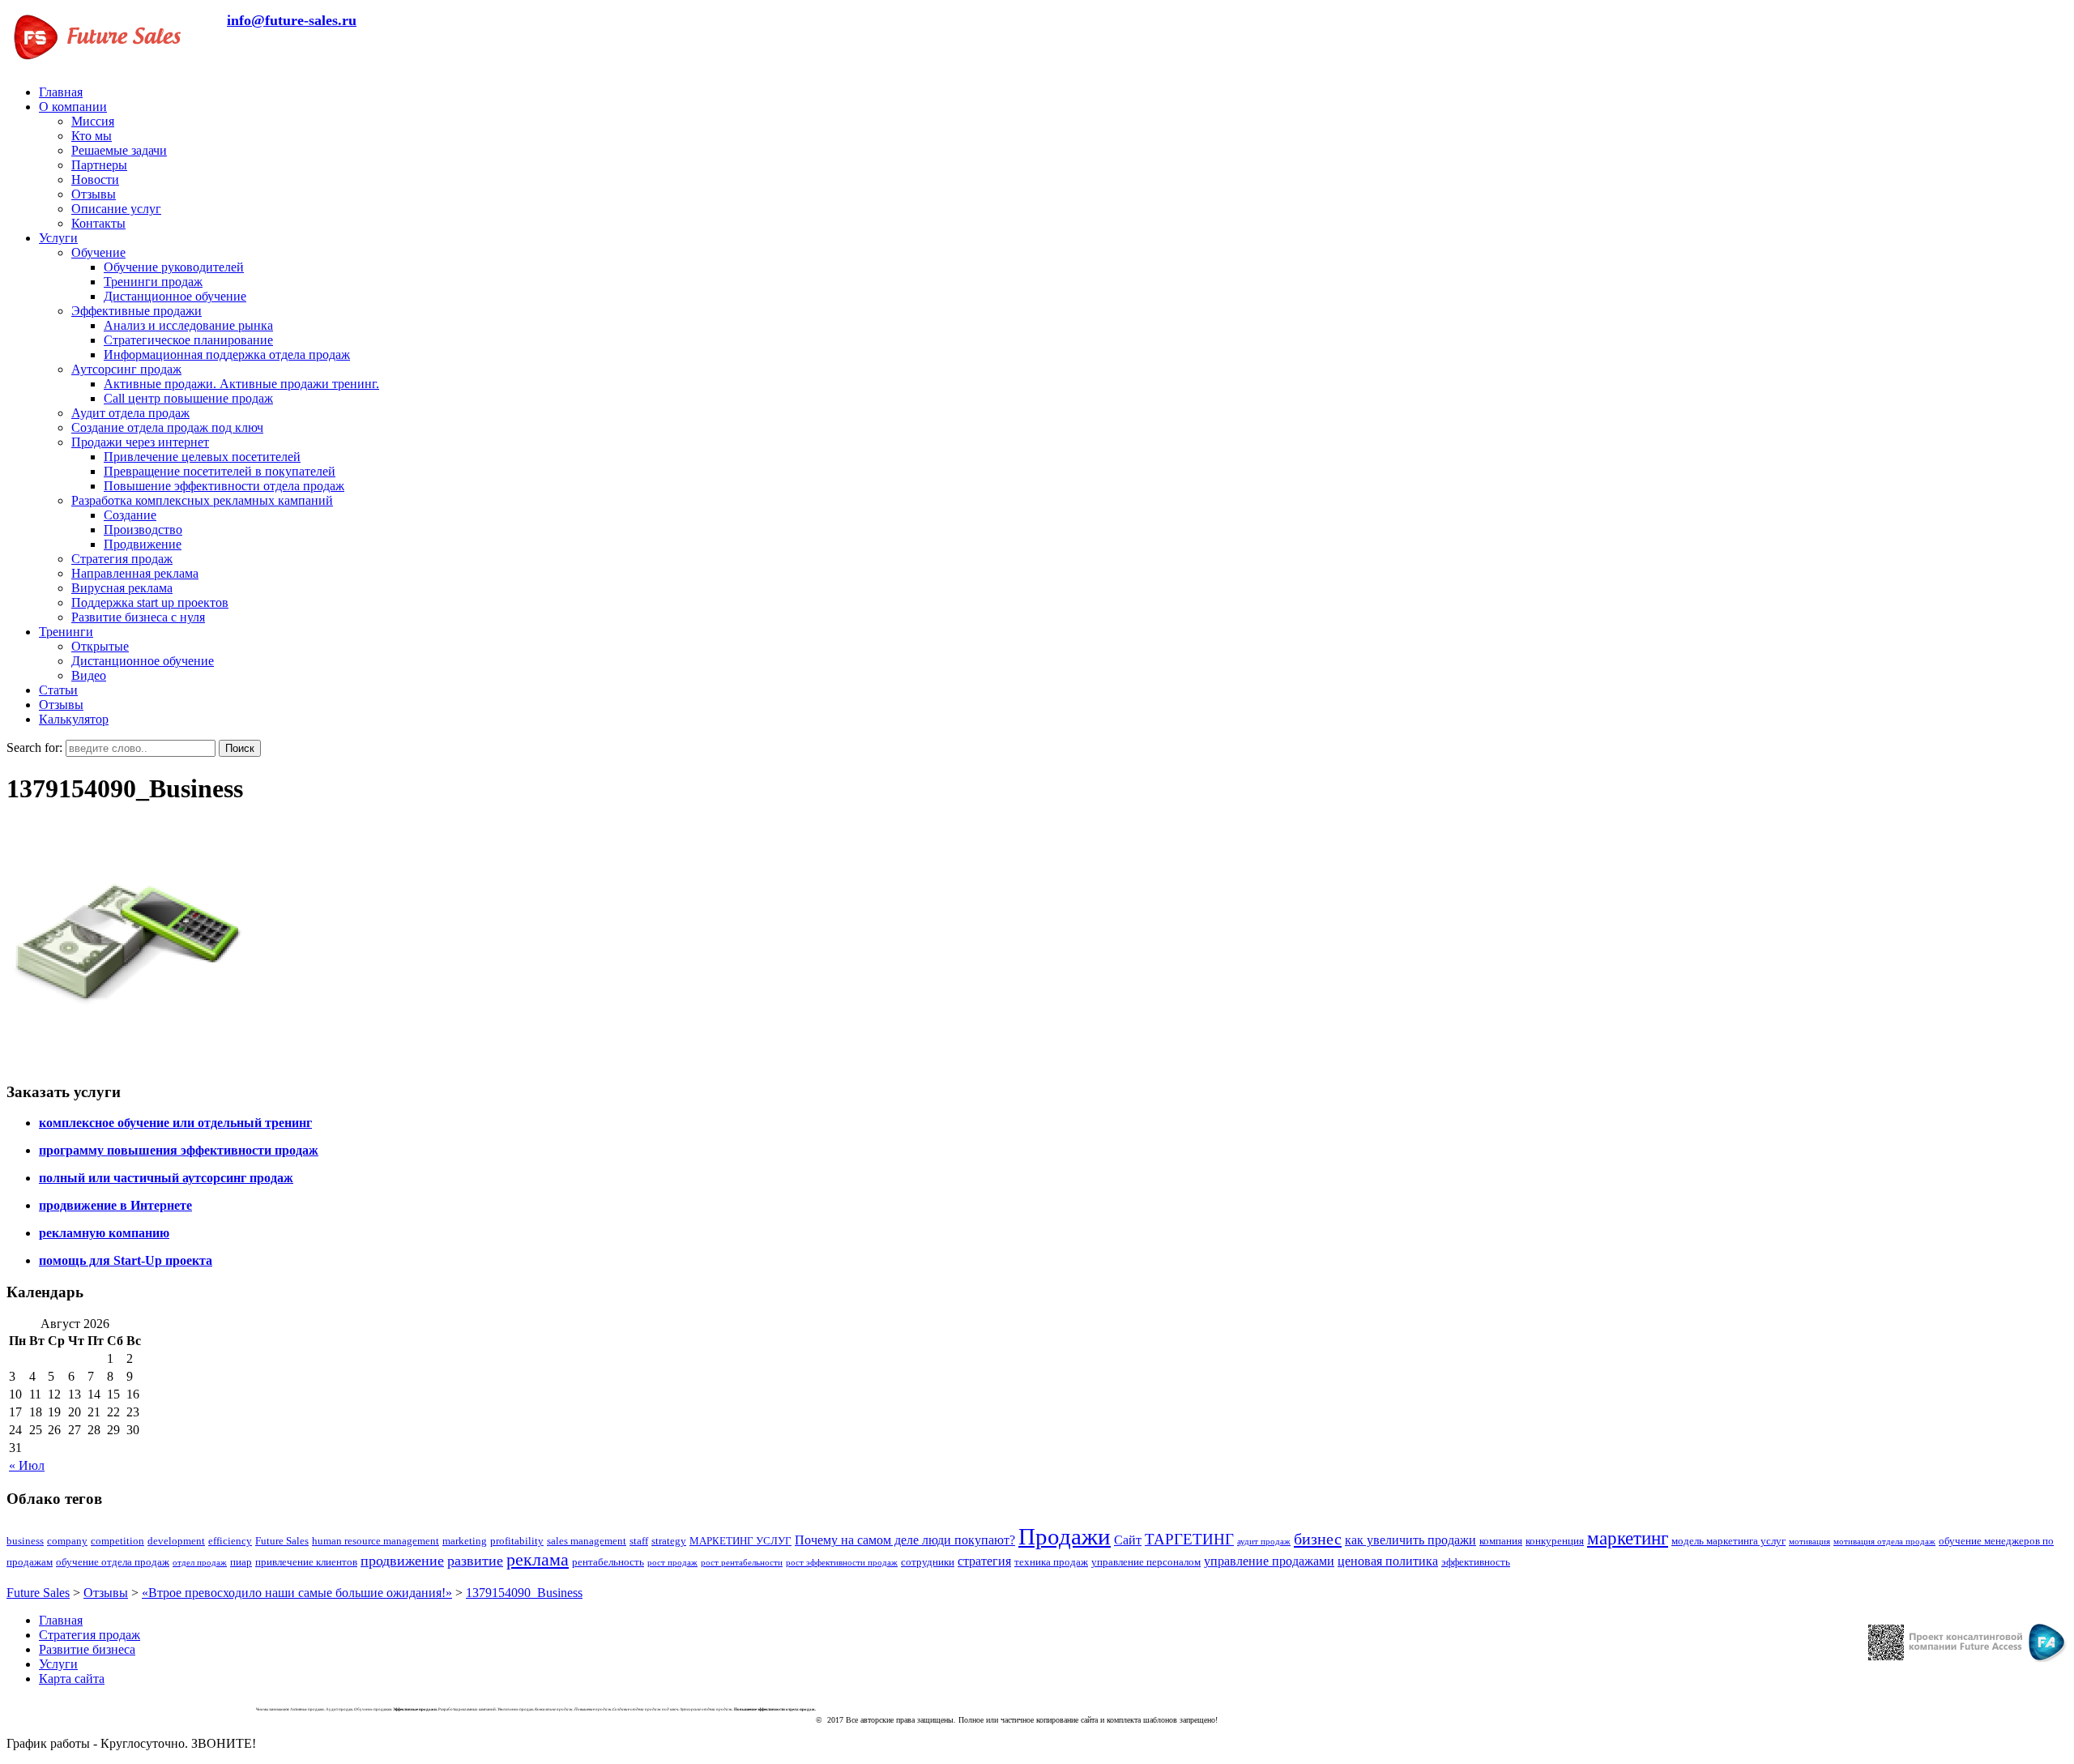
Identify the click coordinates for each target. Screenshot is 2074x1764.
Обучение (98, 252)
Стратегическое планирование (188, 340)
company (67, 1541)
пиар (241, 1562)
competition (117, 1541)
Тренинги (66, 632)
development (176, 1541)
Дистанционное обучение (175, 296)
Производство (143, 530)
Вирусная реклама (122, 588)
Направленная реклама (135, 573)
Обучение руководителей (174, 267)
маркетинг (1628, 1538)
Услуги (58, 238)
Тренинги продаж (153, 282)
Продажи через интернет (140, 442)
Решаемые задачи (119, 150)
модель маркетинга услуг (1728, 1541)
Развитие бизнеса (87, 1649)
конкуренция (1555, 1541)
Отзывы (94, 194)
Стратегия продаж (122, 559)
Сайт (1128, 1540)
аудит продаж (1264, 1542)
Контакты (98, 223)
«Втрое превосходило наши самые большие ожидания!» (297, 1593)
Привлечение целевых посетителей (202, 457)
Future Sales (282, 1541)
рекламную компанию (104, 1233)
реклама (538, 1560)
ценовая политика (1388, 1561)
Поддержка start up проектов (150, 602)
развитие (475, 1561)
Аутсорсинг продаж (126, 369)
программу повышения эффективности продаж (179, 1150)
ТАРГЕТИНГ (1189, 1539)
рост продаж (672, 1563)
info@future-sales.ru (292, 20)
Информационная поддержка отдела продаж (227, 355)
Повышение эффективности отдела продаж (224, 486)
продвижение (402, 1561)
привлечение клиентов (306, 1562)
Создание (130, 515)
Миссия (93, 121)
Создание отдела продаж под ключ (167, 427)
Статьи (58, 690)
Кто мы (92, 136)
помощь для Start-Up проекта (126, 1260)
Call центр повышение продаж (188, 398)
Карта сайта (72, 1679)
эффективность (1476, 1562)
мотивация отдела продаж (1884, 1542)
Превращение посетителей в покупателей (220, 471)
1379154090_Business (524, 1593)
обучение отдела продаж (113, 1562)
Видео (89, 675)
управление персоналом (1146, 1562)
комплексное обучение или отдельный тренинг (175, 1123)
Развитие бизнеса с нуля (138, 617)
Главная (61, 92)
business (25, 1541)
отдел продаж (200, 1563)
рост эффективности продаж (842, 1563)
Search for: (34, 747)
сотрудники (928, 1562)
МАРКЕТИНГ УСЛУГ (740, 1541)
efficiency (230, 1541)
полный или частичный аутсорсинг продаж (166, 1178)
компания (1501, 1541)
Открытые (100, 646)
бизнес (1318, 1539)
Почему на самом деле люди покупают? (905, 1540)
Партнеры (99, 165)
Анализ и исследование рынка (188, 325)
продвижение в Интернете (115, 1205)
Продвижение (143, 544)
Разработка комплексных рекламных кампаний (202, 500)
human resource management (376, 1541)
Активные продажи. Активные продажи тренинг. (241, 384)
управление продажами (1269, 1561)
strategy (669, 1541)
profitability (517, 1541)
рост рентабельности (742, 1563)
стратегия (984, 1561)
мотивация (1809, 1542)
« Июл (27, 1465)
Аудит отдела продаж (130, 413)
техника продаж (1051, 1562)
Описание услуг (116, 209)
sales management (587, 1541)
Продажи (1065, 1536)
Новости (95, 179)
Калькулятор (74, 719)
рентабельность (608, 1562)
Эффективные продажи (137, 311)
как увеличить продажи (1410, 1540)
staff (639, 1541)
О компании (73, 107)
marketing (465, 1541)
